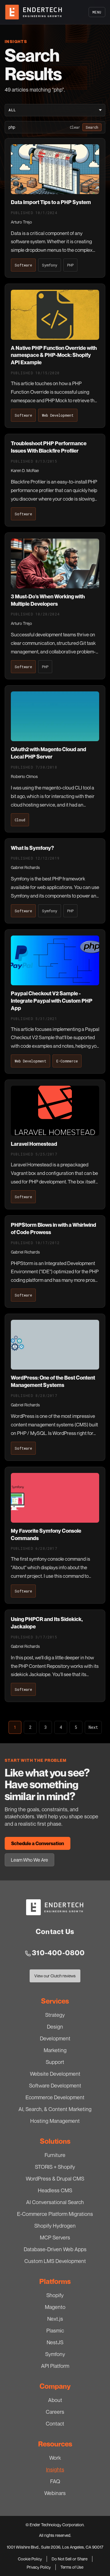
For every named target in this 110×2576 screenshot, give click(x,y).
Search (92, 127)
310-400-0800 (58, 1953)
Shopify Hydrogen (55, 2226)
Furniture (55, 2155)
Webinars (55, 2493)
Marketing (55, 2050)
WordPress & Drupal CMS (55, 2178)
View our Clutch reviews (55, 1977)
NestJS (55, 2342)
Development (55, 2038)
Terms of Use (72, 2567)
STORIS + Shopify (55, 2167)
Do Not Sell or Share (70, 2559)
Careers (55, 2412)
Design (55, 2027)
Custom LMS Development (55, 2261)
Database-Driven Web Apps (55, 2249)
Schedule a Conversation (38, 1843)
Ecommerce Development (55, 2097)
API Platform (55, 2366)
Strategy (55, 2015)
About (55, 2400)
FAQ (55, 2481)
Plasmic (55, 2330)
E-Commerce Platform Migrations (55, 2214)
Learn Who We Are (29, 1860)
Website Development (55, 2074)
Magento (55, 2307)
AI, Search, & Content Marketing (55, 2109)
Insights (55, 2469)
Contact (55, 2423)
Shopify (55, 2295)
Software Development (55, 2085)
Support (55, 2062)
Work (55, 2458)
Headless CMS (55, 2190)
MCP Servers (55, 2237)
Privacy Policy (39, 2567)
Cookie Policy (30, 2559)
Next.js (55, 2319)
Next (93, 1727)
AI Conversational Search (55, 2202)
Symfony (55, 2354)
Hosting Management (55, 2121)
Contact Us (55, 1932)
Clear (75, 127)
